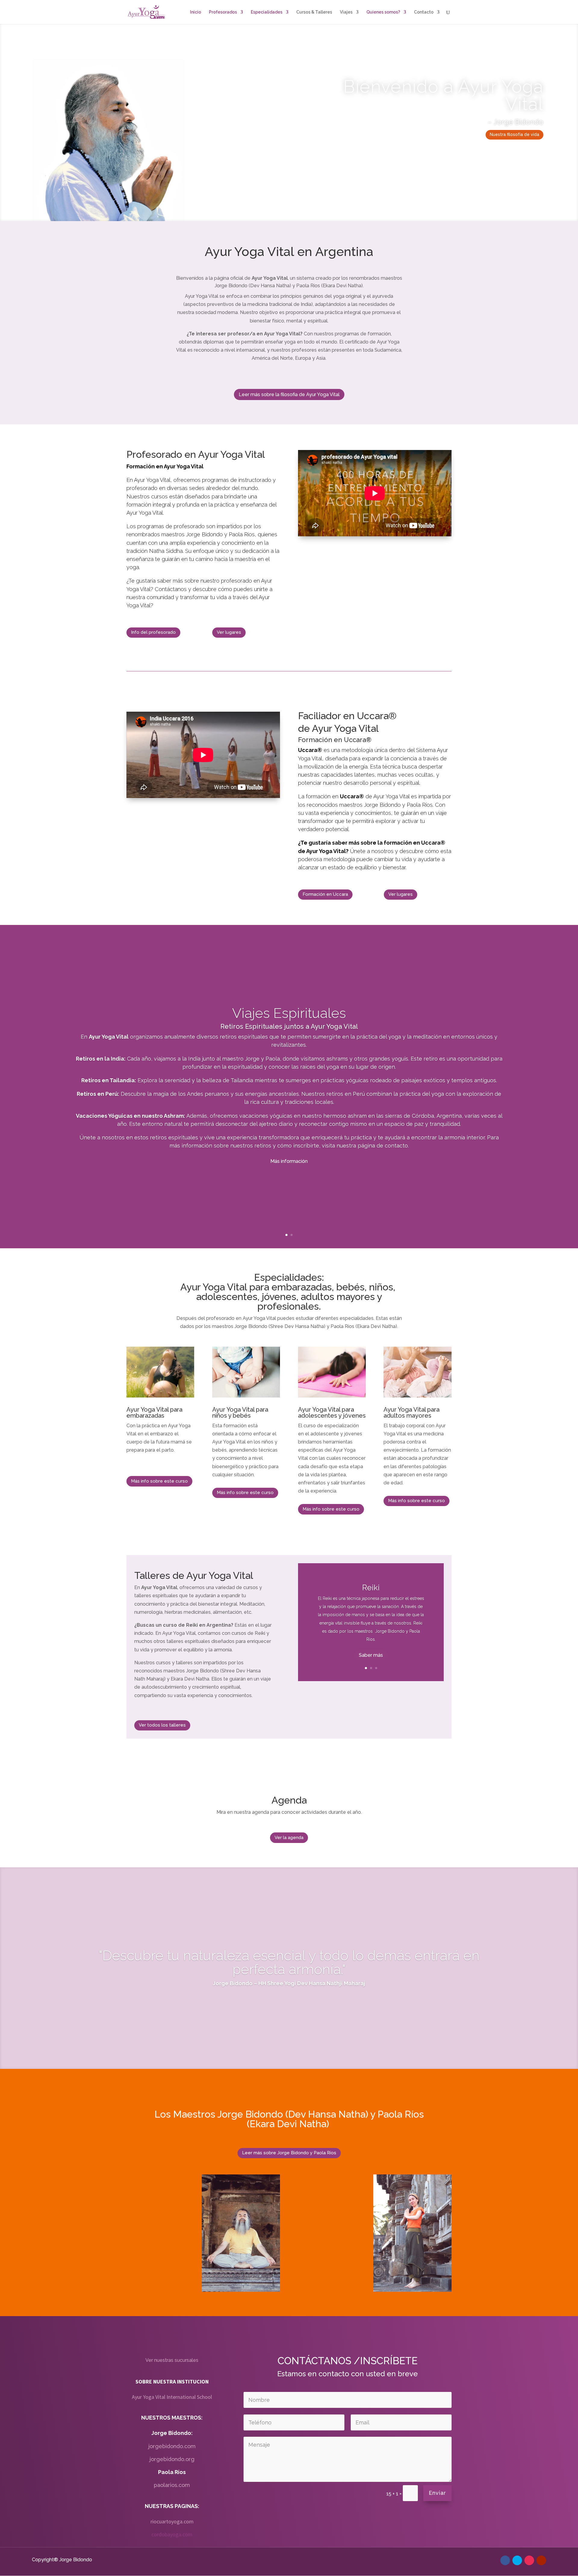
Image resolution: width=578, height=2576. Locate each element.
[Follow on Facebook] (505, 2560)
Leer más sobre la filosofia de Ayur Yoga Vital (289, 394)
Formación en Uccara (325, 894)
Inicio (196, 12)
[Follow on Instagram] (529, 2560)
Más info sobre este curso (159, 1481)
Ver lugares (229, 632)
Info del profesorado (153, 632)
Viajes (346, 12)
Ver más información (289, 1127)
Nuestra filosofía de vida (514, 134)
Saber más (371, 1655)
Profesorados (223, 12)
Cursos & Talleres (314, 12)
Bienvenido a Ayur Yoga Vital (443, 95)
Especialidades (267, 12)
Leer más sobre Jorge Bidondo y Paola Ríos (289, 2153)
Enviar (437, 2493)
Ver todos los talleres (162, 1725)
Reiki (371, 1588)
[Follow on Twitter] (517, 2560)
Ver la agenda (289, 1838)
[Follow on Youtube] (541, 2560)
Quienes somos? (383, 12)
